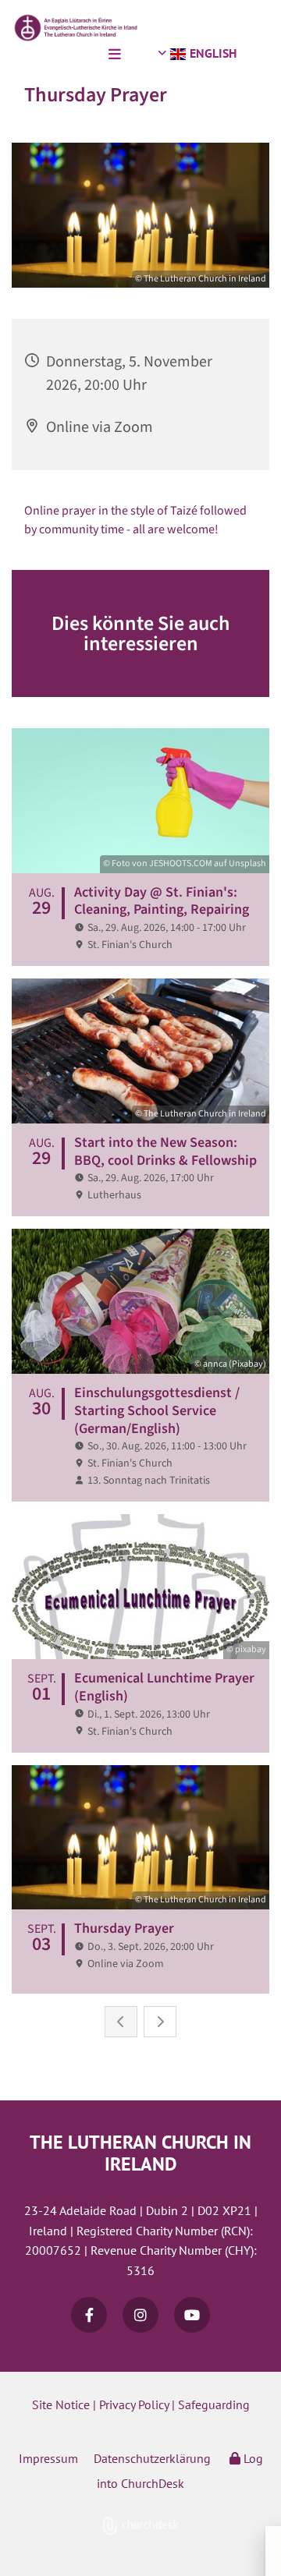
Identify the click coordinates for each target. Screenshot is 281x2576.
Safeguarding (214, 2404)
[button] (64, 55)
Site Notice (61, 2404)
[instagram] (140, 2315)
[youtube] (192, 2315)
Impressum (48, 2458)
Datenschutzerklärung (152, 2458)
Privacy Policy (134, 2404)
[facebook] (89, 2315)
